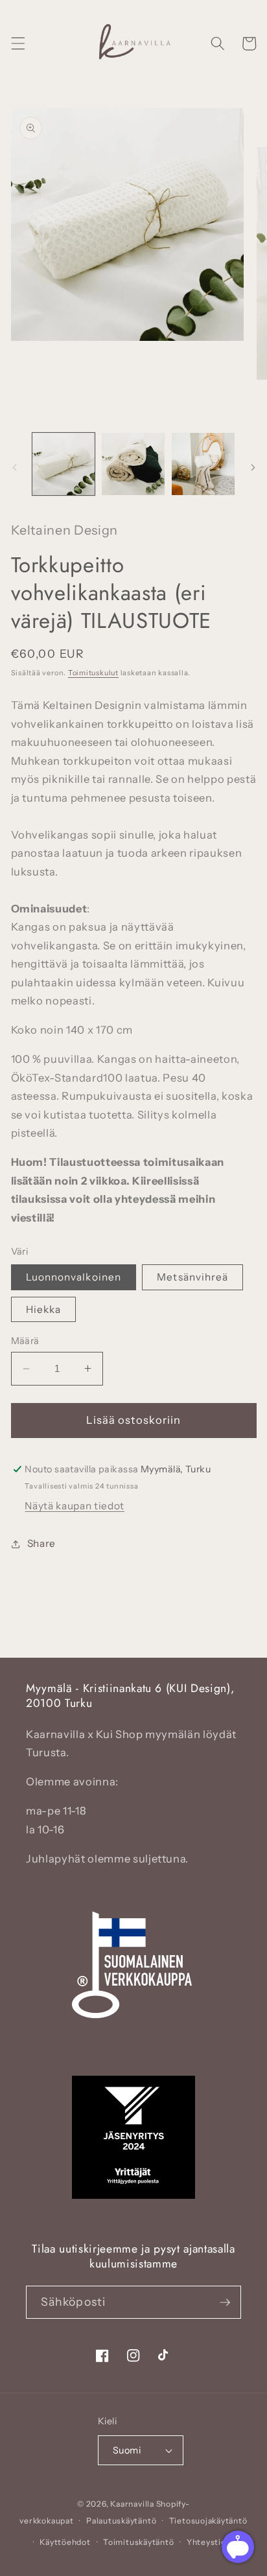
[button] (17, 43)
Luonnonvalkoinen (74, 1277)
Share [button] (41, 1543)
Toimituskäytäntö (138, 2542)
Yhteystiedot (213, 2542)
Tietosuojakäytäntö (208, 2521)
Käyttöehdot (65, 2542)
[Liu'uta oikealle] (253, 467)
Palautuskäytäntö (121, 2521)
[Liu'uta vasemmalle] (14, 467)
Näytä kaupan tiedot (75, 1506)
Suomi (127, 2450)
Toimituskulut (93, 673)
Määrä (25, 1341)
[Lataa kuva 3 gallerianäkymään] (203, 464)
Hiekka (44, 1309)
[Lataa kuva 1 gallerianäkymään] (64, 464)
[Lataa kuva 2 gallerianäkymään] (133, 464)
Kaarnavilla (132, 2504)
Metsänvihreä (192, 1277)
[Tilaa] (225, 2303)
